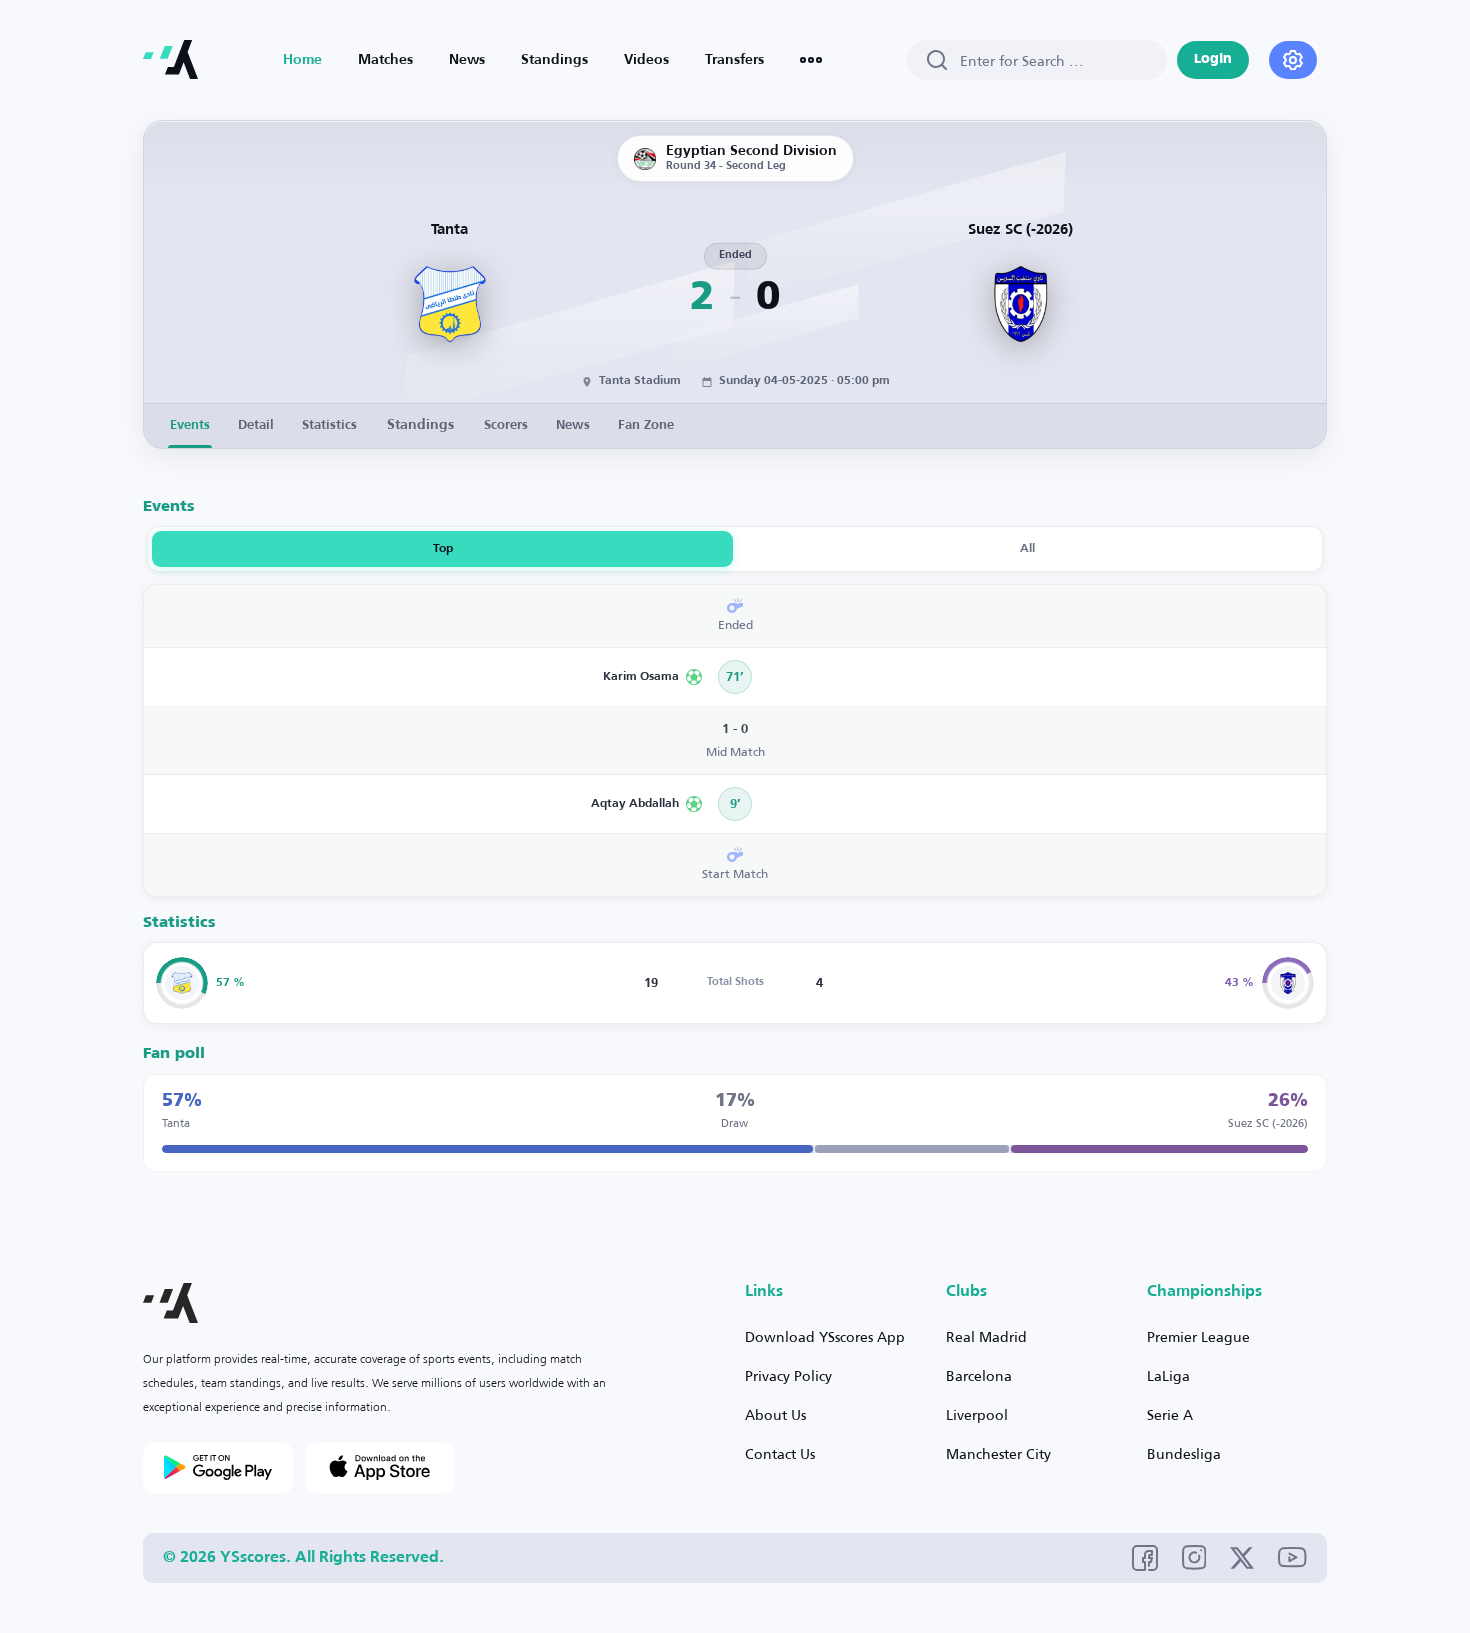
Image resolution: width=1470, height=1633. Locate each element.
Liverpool (977, 1414)
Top (443, 549)
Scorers (506, 425)
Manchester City (998, 1453)
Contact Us (780, 1453)
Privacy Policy (788, 1375)
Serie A (1170, 1414)
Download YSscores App (825, 1336)
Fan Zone (646, 425)
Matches (385, 60)
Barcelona (979, 1375)
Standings (554, 60)
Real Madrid (986, 1336)
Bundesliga (1184, 1453)
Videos (646, 60)
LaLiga (1168, 1375)
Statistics (329, 425)
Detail (256, 425)
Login (1213, 59)
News (467, 60)
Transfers (734, 60)
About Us (775, 1414)
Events (190, 425)
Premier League (1198, 1336)
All (1027, 549)
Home (302, 60)
